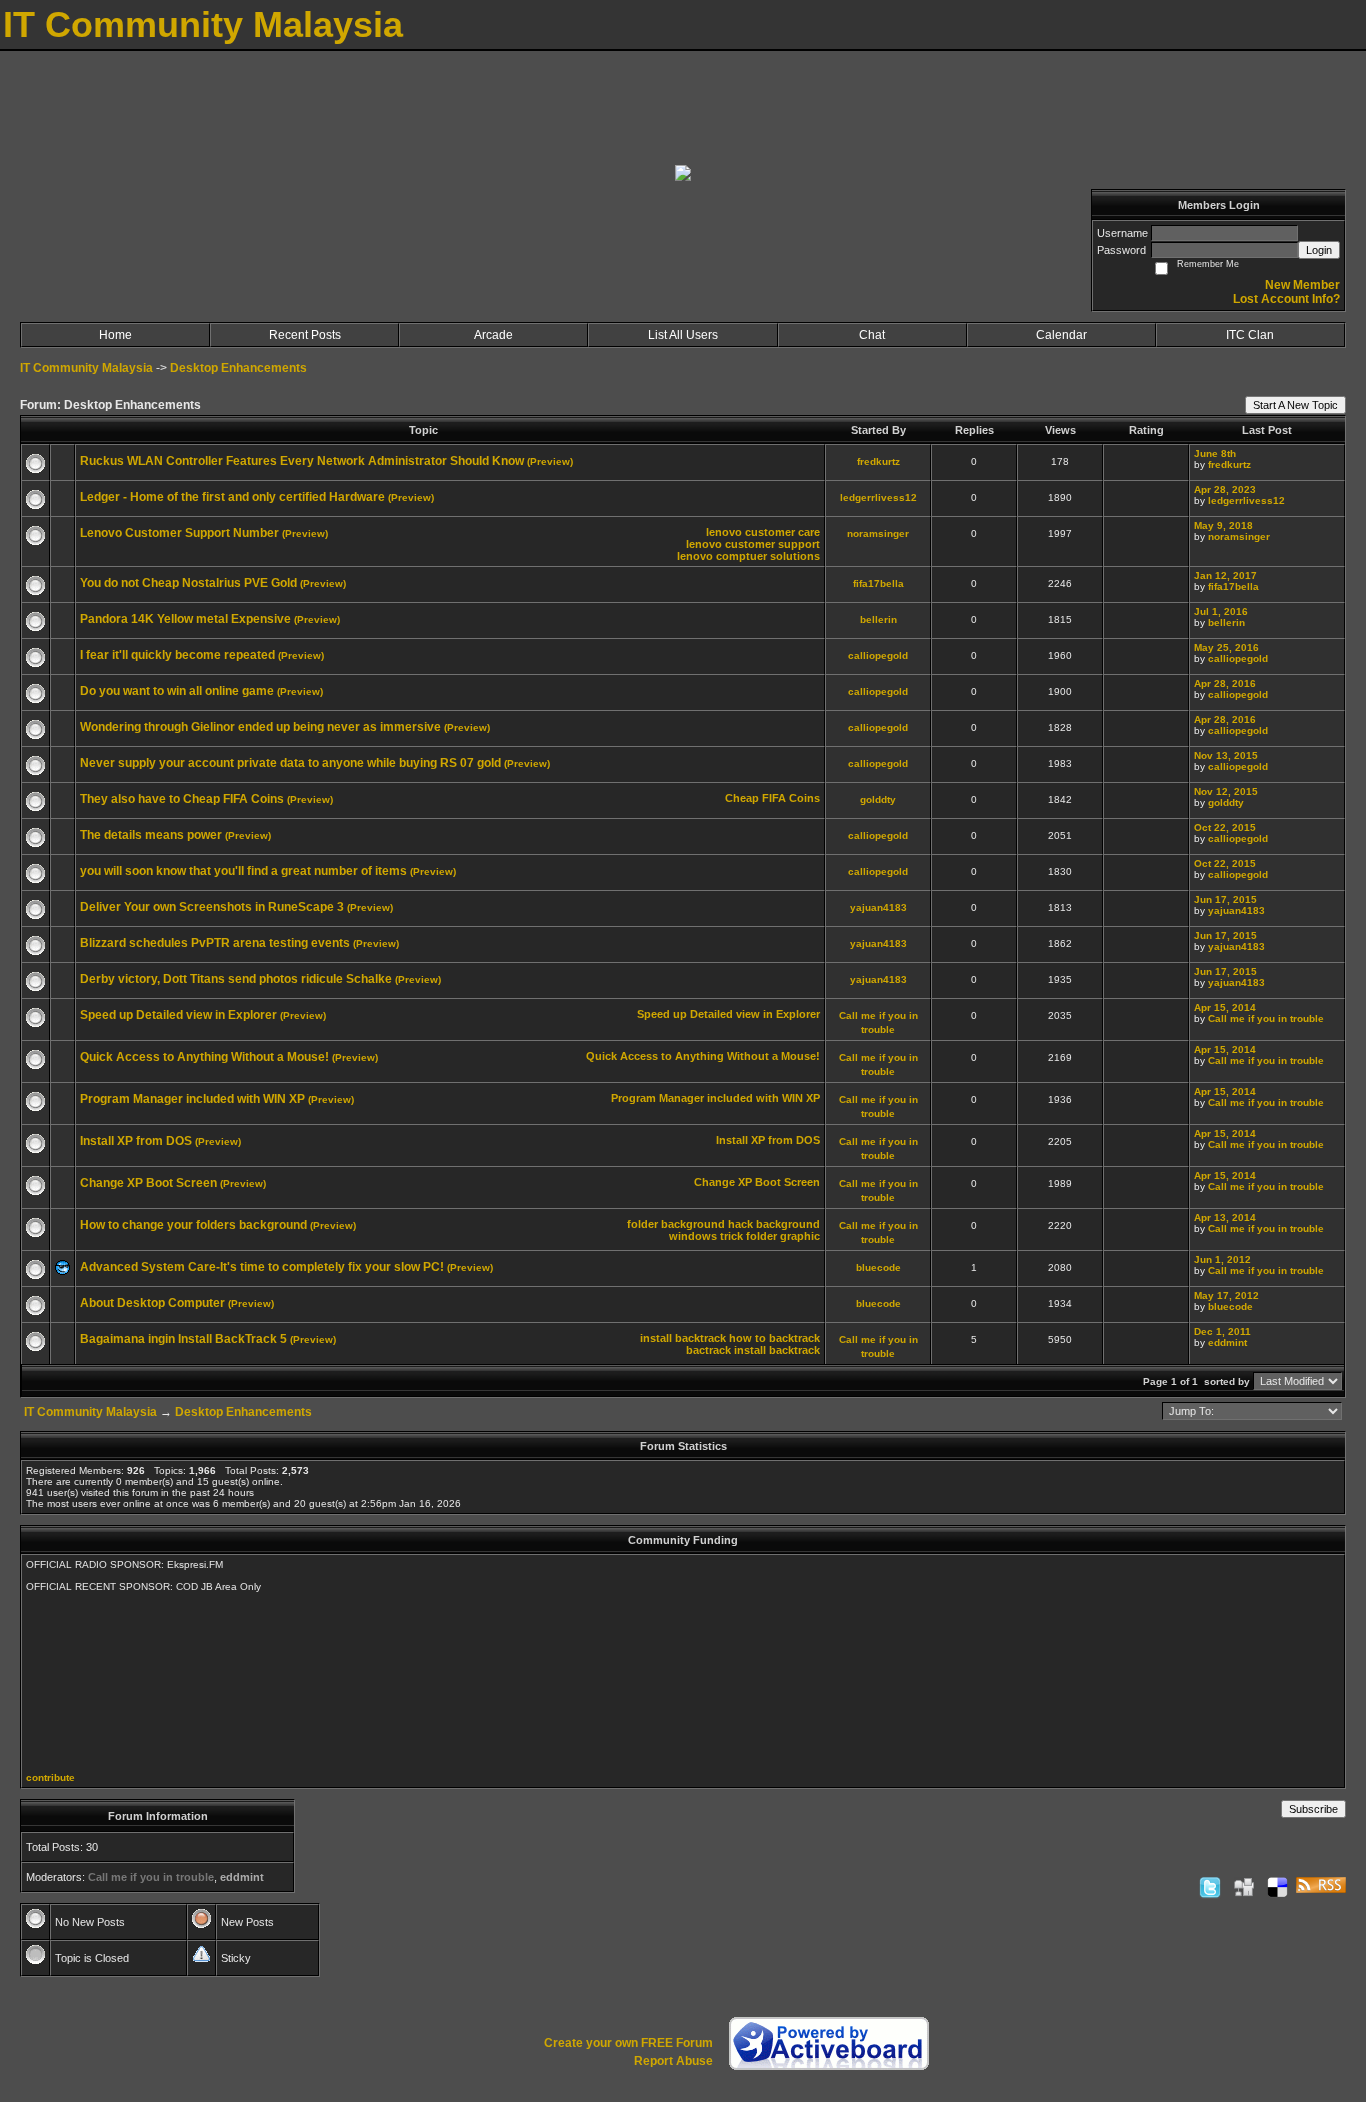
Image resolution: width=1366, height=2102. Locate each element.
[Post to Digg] (1244, 1887)
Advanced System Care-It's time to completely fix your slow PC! (262, 1267)
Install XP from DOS (136, 1141)
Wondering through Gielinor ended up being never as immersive (260, 727)
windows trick (706, 1236)
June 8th (1215, 453)
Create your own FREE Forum (628, 2043)
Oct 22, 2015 (1225, 827)
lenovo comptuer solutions (748, 556)
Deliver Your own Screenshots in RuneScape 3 (212, 907)
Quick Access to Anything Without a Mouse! (204, 1057)
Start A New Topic (1295, 405)
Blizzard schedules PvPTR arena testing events (215, 943)
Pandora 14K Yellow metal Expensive (185, 619)
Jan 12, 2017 (1225, 575)
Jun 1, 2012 (1222, 1259)
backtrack (794, 1350)
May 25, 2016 (1226, 647)
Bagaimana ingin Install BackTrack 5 (183, 1339)
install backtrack (683, 1338)
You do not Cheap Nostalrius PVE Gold (188, 583)
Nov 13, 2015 (1226, 755)
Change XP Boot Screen (148, 1183)
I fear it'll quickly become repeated (177, 655)
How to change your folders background (193, 1225)
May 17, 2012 (1226, 1295)
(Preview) (550, 461)
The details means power (151, 835)
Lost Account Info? (1286, 299)
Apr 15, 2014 (1225, 1007)
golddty (878, 799)
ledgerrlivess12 (878, 497)
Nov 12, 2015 (1226, 791)
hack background (774, 1224)
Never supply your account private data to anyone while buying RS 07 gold (290, 763)
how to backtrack (774, 1338)
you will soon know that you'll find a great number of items (243, 871)
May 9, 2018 (1223, 525)
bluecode (878, 1267)
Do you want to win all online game (177, 691)
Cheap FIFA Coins (772, 798)
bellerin (878, 619)
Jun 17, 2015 (1225, 899)
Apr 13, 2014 (1225, 1217)
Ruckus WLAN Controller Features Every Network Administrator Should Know (302, 461)
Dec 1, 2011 (1222, 1331)
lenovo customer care (763, 532)
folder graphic (783, 1236)
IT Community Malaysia (86, 368)
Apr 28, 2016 (1225, 683)
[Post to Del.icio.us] (1277, 1887)
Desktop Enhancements (238, 368)
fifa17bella (878, 583)
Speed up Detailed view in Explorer (178, 1015)
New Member (1302, 285)
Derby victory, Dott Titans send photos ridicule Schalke (236, 979)
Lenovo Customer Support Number (179, 533)
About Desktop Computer (152, 1303)
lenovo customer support (753, 544)
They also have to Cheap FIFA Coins (182, 799)
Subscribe (1313, 1809)
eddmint (1227, 1342)
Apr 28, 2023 (1225, 489)
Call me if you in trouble (1266, 1018)
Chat (872, 335)
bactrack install (726, 1350)
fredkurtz (878, 461)
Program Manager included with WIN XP (192, 1099)
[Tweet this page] (1210, 1887)
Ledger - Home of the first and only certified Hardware (232, 497)
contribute (50, 1777)
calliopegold (878, 655)
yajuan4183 (878, 907)
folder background (676, 1224)
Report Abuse (673, 2061)
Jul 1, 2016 (1221, 611)
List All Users (683, 335)
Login (1319, 250)
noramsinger (878, 533)
